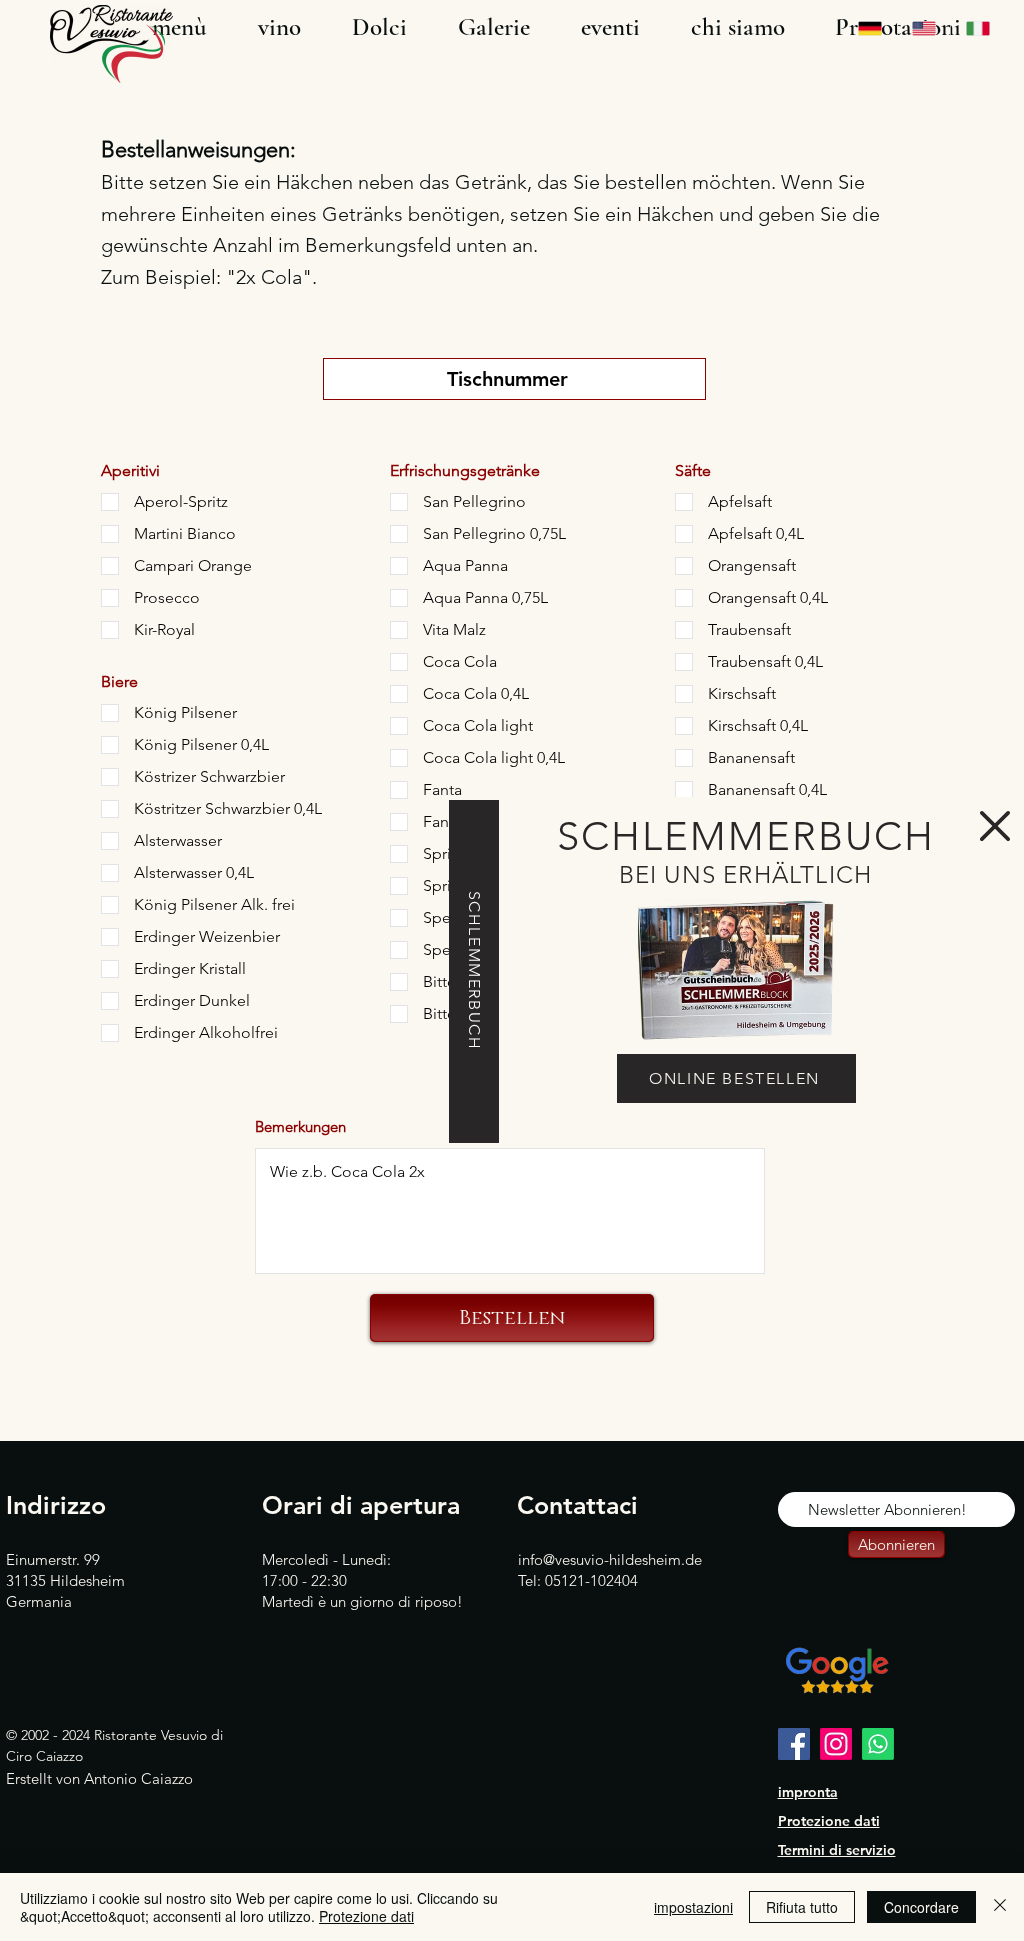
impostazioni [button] (693, 1907)
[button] (995, 826)
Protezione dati (366, 1916)
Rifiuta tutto (802, 1907)
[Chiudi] (1000, 1907)
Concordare (921, 1907)
